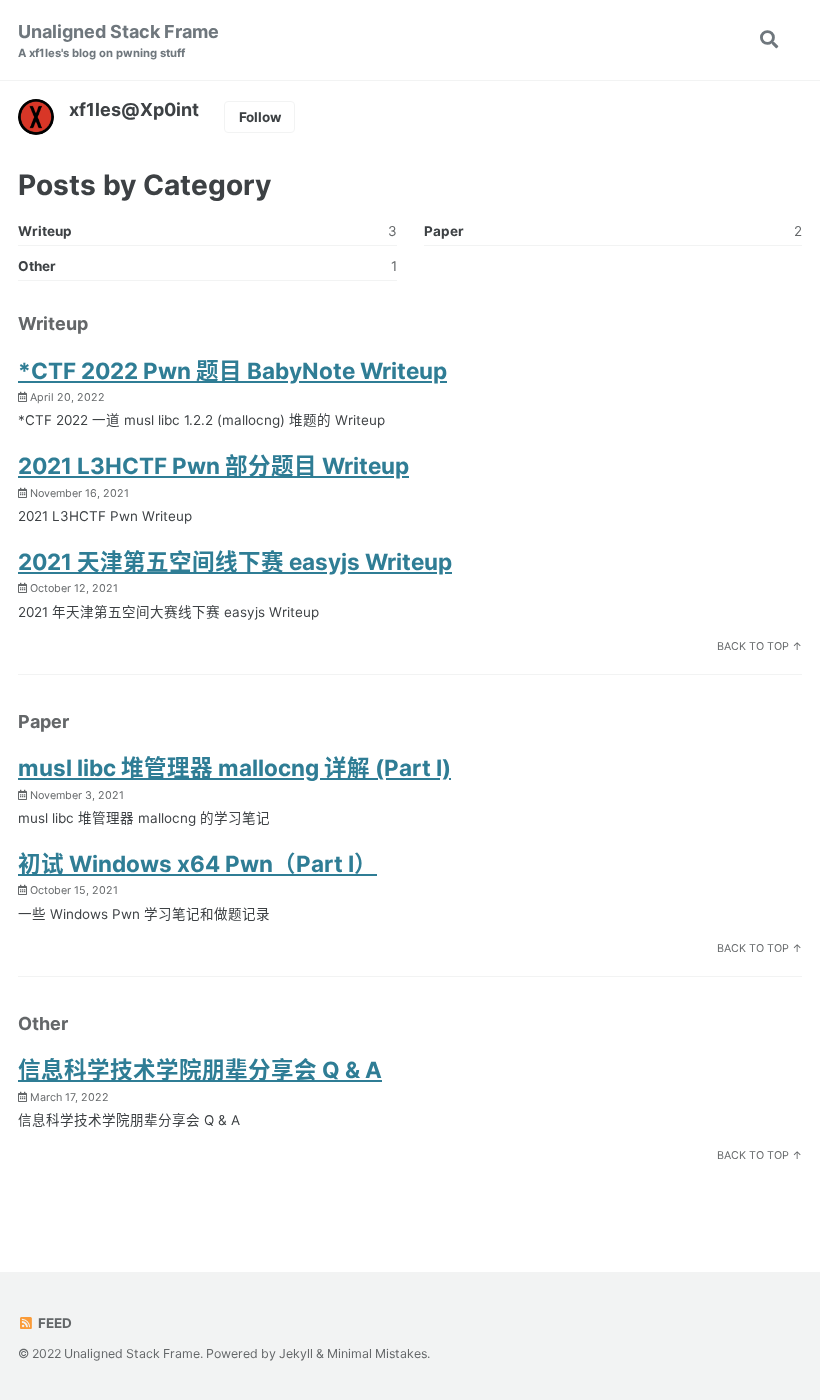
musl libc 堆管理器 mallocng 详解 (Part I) (234, 767)
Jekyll (296, 1353)
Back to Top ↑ (759, 646)
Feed (53, 1323)
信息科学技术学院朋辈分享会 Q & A (200, 1069)
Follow (260, 117)
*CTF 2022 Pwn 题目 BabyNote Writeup (232, 370)
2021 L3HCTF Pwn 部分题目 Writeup (213, 465)
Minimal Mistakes (377, 1353)
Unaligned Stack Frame (118, 40)
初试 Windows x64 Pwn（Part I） (197, 863)
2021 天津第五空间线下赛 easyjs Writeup (235, 561)
